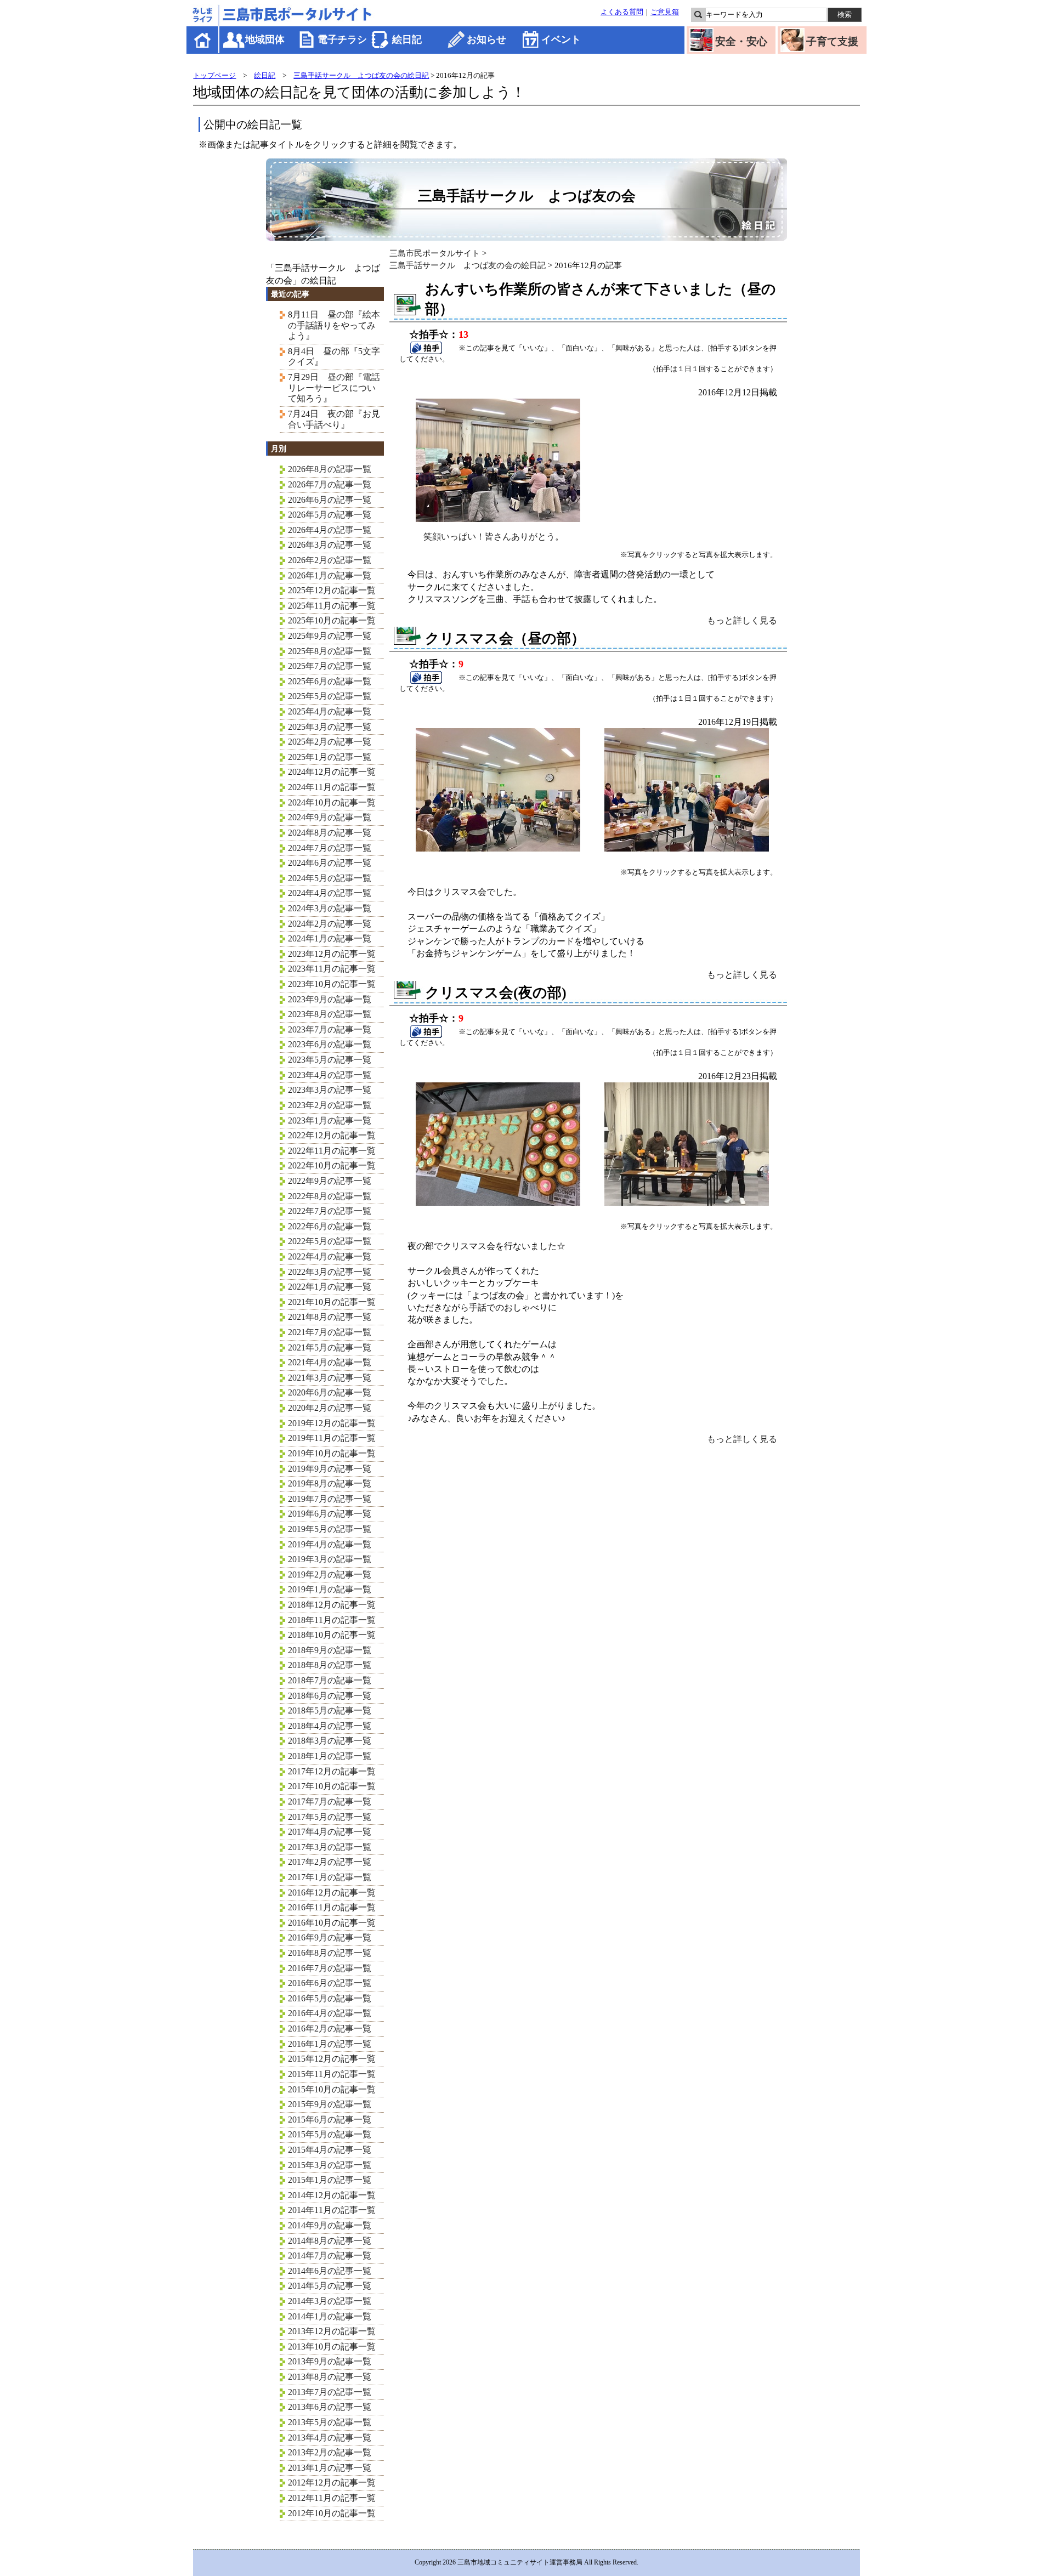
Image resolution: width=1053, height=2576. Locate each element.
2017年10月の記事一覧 (332, 1786)
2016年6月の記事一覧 (330, 1983)
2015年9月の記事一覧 (330, 2104)
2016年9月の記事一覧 (330, 1937)
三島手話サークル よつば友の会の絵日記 (361, 75)
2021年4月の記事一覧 (330, 1362)
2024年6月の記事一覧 (330, 863)
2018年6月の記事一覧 (330, 1696)
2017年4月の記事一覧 (330, 1832)
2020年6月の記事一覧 (330, 1392)
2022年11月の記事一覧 (332, 1151)
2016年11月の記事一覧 (332, 1907)
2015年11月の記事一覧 (332, 2074)
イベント (561, 39)
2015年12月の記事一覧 (332, 2059)
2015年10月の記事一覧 (332, 2089)
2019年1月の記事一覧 (330, 1589)
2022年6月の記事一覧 (330, 1226)
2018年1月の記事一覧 (330, 1756)
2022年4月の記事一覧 (330, 1256)
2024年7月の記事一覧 (330, 848)
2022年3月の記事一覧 (330, 1272)
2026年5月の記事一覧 (330, 515)
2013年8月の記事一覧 (330, 2377)
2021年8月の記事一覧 (330, 1317)
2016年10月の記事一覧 (332, 1923)
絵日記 (407, 39)
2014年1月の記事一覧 (330, 2316)
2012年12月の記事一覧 (332, 2483)
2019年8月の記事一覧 (330, 1483)
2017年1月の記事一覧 (330, 1877)
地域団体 (265, 39)
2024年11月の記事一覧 (332, 787)
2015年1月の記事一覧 (330, 2180)
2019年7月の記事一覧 (330, 1499)
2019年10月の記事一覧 (332, 1453)
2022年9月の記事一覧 (330, 1181)
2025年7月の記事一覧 (330, 666)
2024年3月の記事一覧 (330, 908)
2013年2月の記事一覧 (330, 2452)
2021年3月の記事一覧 (330, 1378)
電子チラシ (342, 39)
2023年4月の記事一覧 (330, 1075)
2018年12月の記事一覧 (332, 1605)
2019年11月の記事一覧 (332, 1438)
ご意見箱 (665, 12)
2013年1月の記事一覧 (330, 2468)
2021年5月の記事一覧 (330, 1347)
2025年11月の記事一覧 (332, 606)
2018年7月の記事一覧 (330, 1680)
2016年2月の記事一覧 (330, 2029)
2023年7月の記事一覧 (330, 1029)
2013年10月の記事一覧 (332, 2347)
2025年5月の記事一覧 (330, 696)
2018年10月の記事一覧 (332, 1635)
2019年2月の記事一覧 (330, 1574)
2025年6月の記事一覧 (330, 681)
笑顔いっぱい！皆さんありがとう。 (494, 537)
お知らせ (486, 39)
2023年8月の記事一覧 (330, 1014)
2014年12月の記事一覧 (332, 2195)
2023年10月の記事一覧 (332, 984)
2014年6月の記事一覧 (330, 2271)
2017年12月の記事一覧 (332, 1771)
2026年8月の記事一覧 (330, 469)
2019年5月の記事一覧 (330, 1529)
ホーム (203, 40)
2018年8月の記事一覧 (330, 1665)
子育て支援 (832, 41)
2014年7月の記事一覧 (330, 2256)
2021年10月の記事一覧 (332, 1302)
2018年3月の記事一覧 (330, 1741)
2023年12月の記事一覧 (332, 954)
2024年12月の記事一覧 (332, 772)
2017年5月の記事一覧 (330, 1817)
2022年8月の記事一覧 (330, 1196)
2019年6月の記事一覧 (330, 1514)
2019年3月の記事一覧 (330, 1559)
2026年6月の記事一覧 (330, 500)
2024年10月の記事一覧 (332, 802)
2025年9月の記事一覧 (330, 636)
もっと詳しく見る (742, 620)
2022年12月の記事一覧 (332, 1135)
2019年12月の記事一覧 (332, 1423)
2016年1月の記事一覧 (330, 2044)
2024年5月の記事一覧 (330, 878)
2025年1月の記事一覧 (330, 757)
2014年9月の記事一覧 (330, 2225)
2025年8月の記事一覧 (330, 651)
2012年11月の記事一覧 (332, 2498)
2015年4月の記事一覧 (330, 2150)
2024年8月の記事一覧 (330, 833)
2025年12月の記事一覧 (332, 590)
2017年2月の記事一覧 (330, 1862)
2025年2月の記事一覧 (330, 742)
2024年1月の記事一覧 (330, 938)
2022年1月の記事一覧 (330, 1287)
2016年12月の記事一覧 (332, 1893)
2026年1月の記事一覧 (330, 575)
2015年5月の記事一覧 (330, 2134)
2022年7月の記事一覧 (330, 1211)
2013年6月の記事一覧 (330, 2407)
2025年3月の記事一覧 (330, 727)
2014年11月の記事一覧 (332, 2210)
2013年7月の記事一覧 (330, 2392)
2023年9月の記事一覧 (330, 999)
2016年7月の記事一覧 (330, 1968)
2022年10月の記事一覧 (332, 1165)
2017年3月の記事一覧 (330, 1847)
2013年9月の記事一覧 (330, 2361)
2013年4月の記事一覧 (330, 2438)
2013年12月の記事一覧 (332, 2331)
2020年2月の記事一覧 (330, 1408)
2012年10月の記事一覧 (332, 2513)
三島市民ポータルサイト (435, 253)
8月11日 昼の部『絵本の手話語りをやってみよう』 (334, 325)
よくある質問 (622, 12)
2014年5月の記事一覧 (330, 2286)
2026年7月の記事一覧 (330, 484)
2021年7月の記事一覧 (330, 1332)
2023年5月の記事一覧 (330, 1060)
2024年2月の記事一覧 (330, 924)
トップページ (214, 75)
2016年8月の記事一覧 (330, 1953)
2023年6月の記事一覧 (330, 1044)
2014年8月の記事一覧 (330, 2241)
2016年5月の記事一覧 (330, 1998)
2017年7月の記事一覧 (330, 1802)
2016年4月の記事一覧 (330, 2013)
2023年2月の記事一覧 (330, 1105)
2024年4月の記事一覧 (330, 893)
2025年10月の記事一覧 (332, 620)
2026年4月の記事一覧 (330, 530)
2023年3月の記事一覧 (330, 1090)
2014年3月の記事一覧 (330, 2301)
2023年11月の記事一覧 (332, 969)
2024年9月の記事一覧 (330, 817)
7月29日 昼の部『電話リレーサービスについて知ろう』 (334, 388)
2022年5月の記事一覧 (330, 1241)
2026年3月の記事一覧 (330, 545)
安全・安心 (741, 41)
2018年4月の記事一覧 (330, 1726)
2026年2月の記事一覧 (330, 560)
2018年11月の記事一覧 (332, 1620)
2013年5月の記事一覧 (330, 2422)
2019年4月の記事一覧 (330, 1544)
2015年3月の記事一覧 (330, 2165)
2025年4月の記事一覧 (330, 711)
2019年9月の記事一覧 (330, 1469)
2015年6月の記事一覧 (330, 2120)
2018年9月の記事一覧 (330, 1650)
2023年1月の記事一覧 (330, 1120)
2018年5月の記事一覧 (330, 1710)
